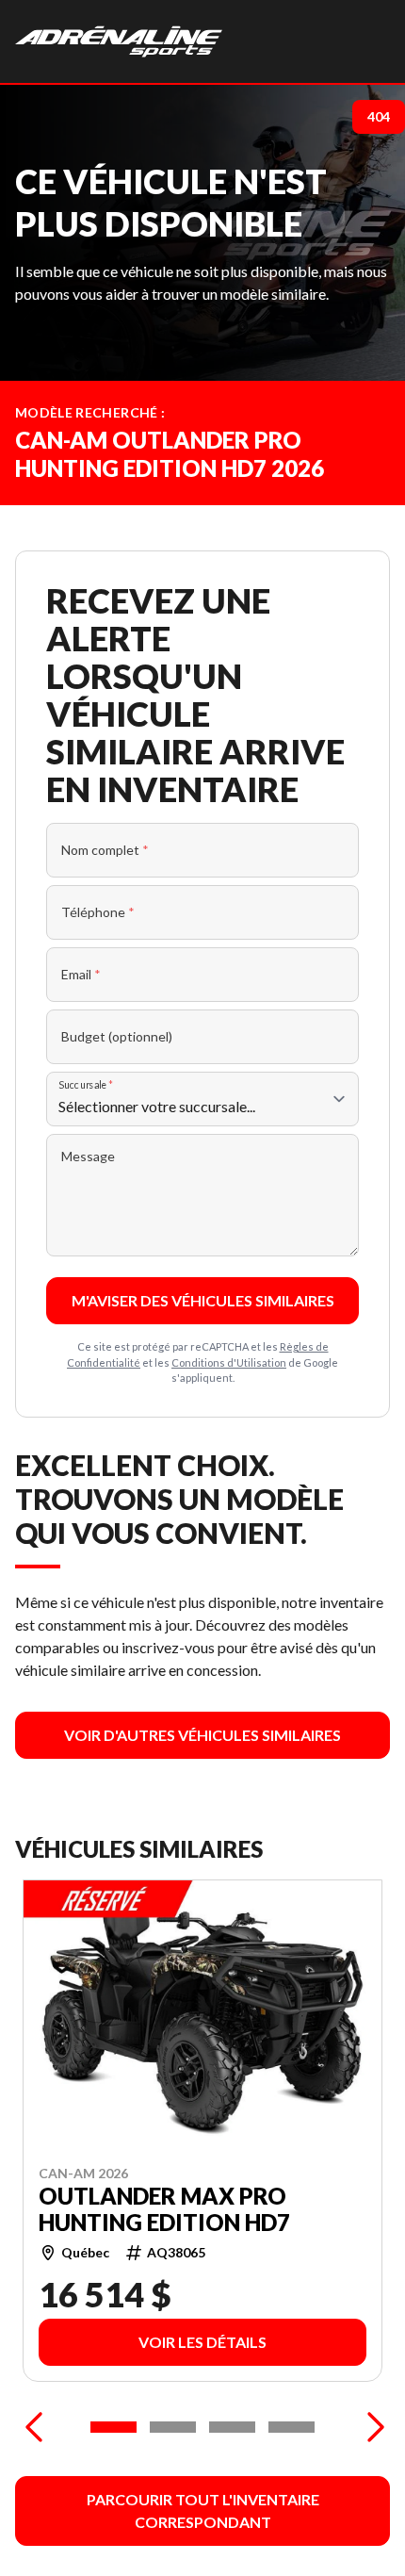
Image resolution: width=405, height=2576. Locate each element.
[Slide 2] (173, 2427)
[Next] (371, 2427)
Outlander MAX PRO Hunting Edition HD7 (164, 2209)
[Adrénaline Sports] (119, 41)
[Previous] (34, 2427)
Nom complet (105, 850)
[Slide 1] (113, 2427)
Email (81, 974)
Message (88, 1156)
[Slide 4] (292, 2427)
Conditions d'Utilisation (229, 1362)
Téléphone (98, 912)
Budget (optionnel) (117, 1036)
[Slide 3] (232, 2427)
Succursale (86, 1084)
